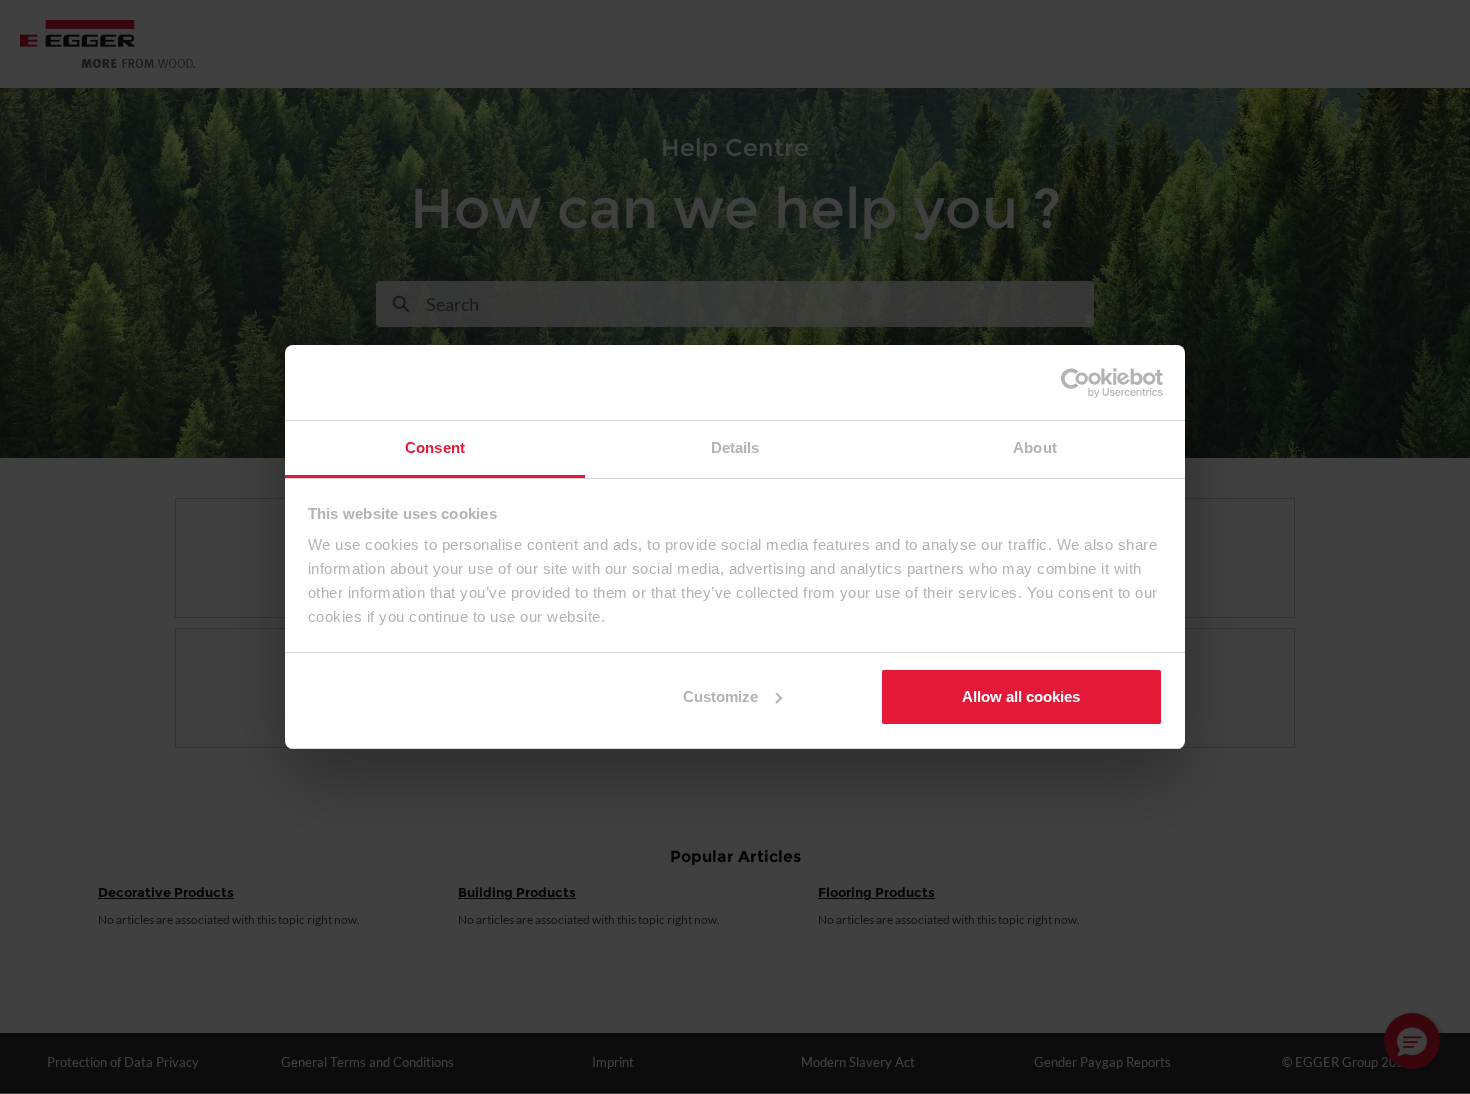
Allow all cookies (1021, 696)
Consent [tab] (435, 447)
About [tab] (1035, 447)
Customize (720, 696)
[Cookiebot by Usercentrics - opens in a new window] (1075, 383)
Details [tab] (735, 447)
